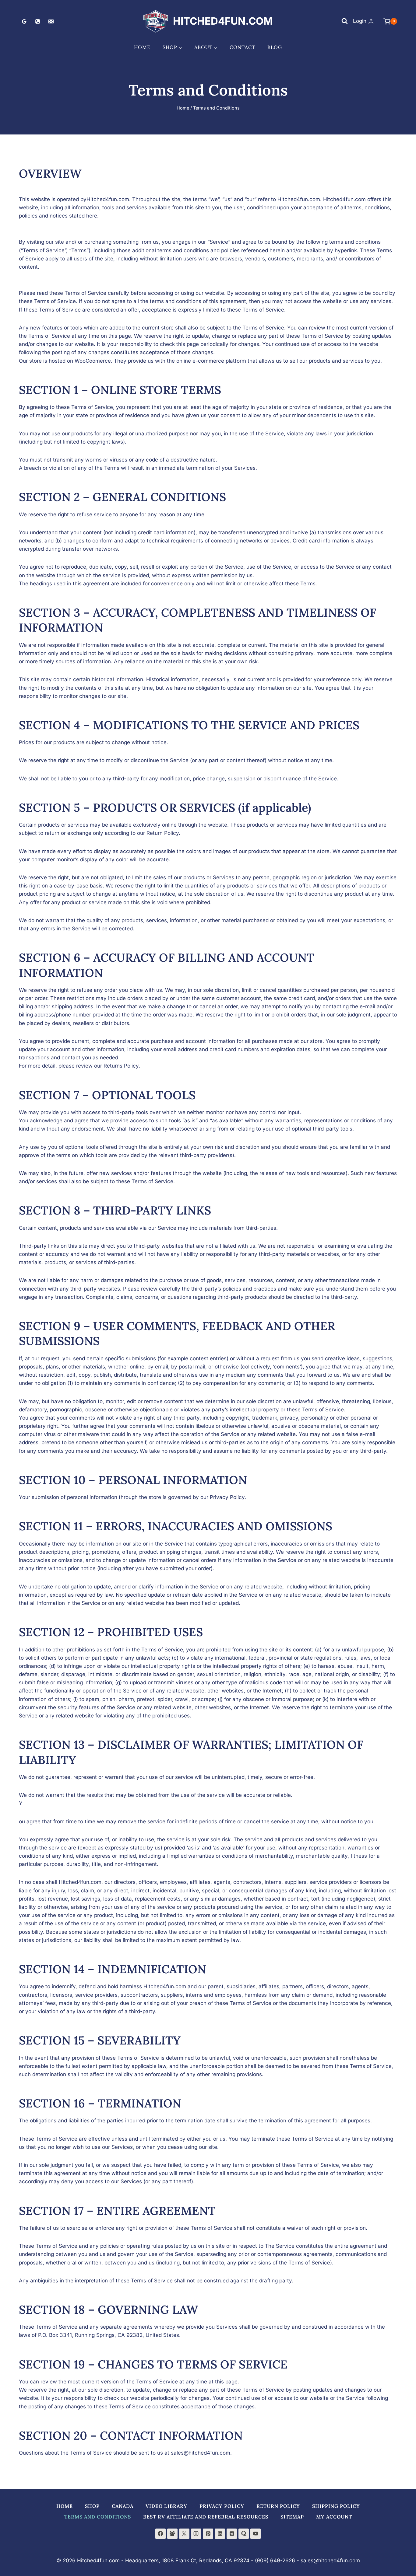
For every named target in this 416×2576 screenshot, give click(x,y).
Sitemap (292, 2517)
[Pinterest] (208, 2534)
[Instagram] (196, 2534)
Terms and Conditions (98, 2517)
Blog (275, 47)
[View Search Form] (344, 21)
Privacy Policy (222, 2506)
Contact (242, 47)
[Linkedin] (220, 2534)
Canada (123, 2506)
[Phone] (37, 21)
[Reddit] (232, 2534)
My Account (334, 2517)
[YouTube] (256, 2534)
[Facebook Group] (172, 2534)
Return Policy (278, 2506)
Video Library (166, 2506)
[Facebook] (160, 2534)
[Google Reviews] (24, 21)
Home (142, 47)
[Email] (51, 21)
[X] (184, 2534)
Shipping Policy (336, 2506)
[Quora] (244, 2534)
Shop (92, 2506)
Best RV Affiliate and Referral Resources (206, 2517)
